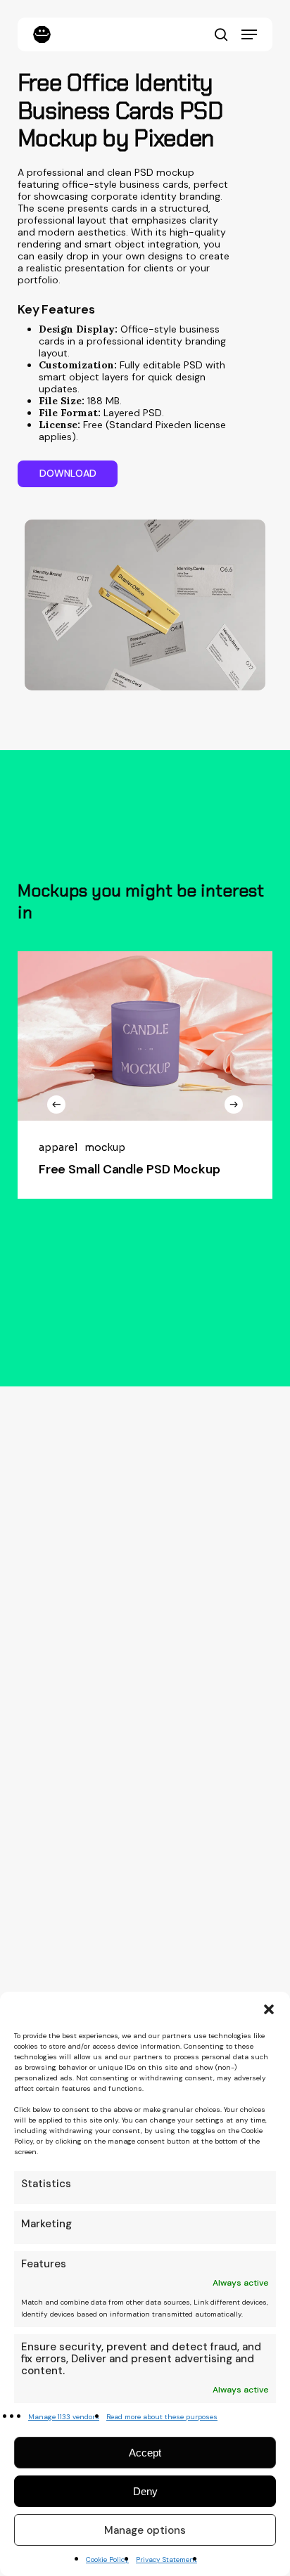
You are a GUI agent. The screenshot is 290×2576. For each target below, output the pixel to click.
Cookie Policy (107, 2559)
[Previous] (56, 1105)
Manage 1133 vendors (64, 2417)
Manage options (145, 2530)
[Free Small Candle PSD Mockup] (145, 1036)
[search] (221, 34)
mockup (105, 1148)
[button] (269, 2009)
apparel (58, 1148)
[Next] (234, 1105)
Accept (145, 2453)
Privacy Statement (166, 2559)
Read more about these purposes (162, 2417)
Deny (145, 2491)
